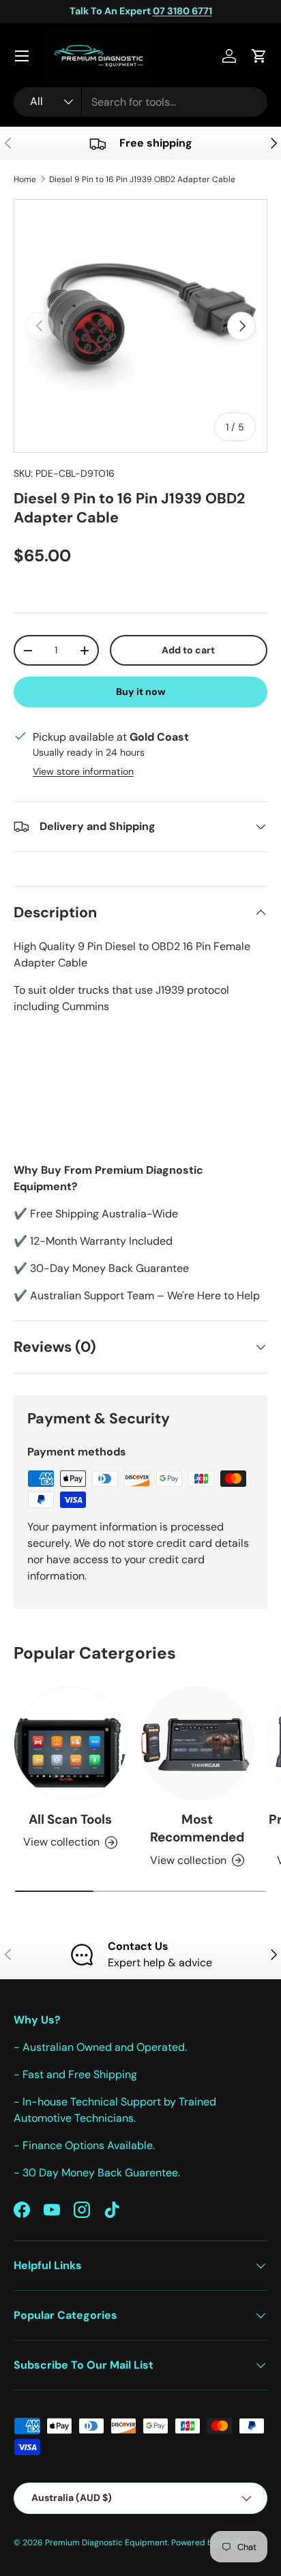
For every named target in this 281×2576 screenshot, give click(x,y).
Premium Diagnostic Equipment (106, 2543)
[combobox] (140, 102)
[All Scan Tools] (70, 1743)
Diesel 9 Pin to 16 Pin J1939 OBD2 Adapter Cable (142, 179)
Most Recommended (197, 1828)
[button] (259, 56)
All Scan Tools (70, 1819)
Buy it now (141, 692)
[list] (140, 326)
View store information (83, 771)
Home (25, 179)
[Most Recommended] (197, 1743)
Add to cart (188, 650)
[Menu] (22, 56)
